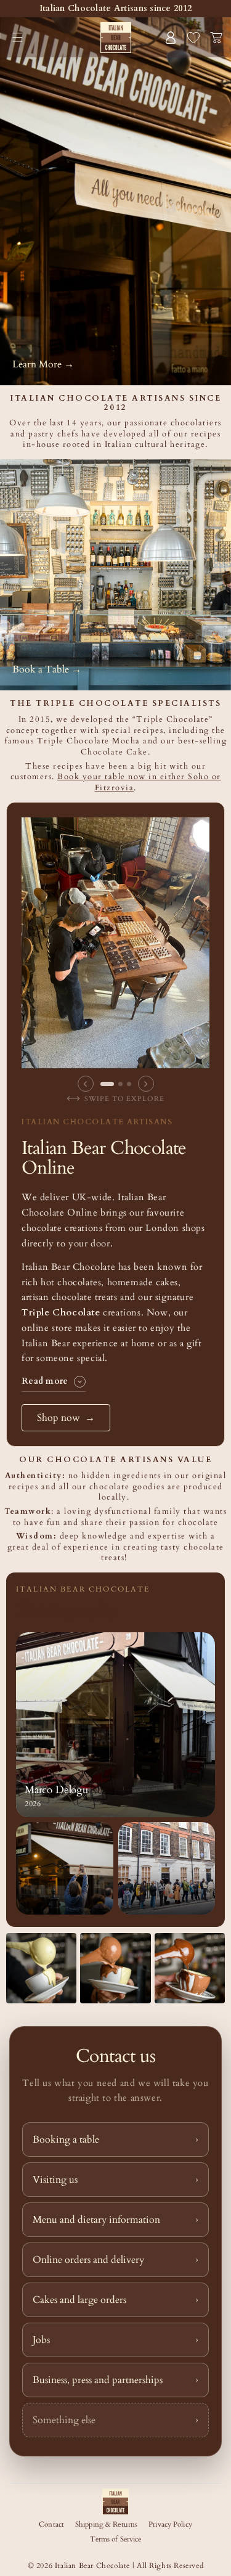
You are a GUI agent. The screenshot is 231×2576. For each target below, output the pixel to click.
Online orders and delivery (115, 2260)
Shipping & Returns (106, 2524)
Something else (115, 2420)
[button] (18, 37)
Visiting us (115, 2180)
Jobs (115, 2340)
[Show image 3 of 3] (129, 1084)
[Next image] (146, 1084)
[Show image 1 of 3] (107, 1084)
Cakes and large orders (115, 2300)
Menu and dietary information (115, 2220)
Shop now (66, 1418)
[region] (115, 960)
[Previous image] (86, 1084)
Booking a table (115, 2140)
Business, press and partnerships (115, 2380)
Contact (51, 2524)
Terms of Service (116, 2539)
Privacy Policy (170, 2524)
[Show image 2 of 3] (120, 1084)
